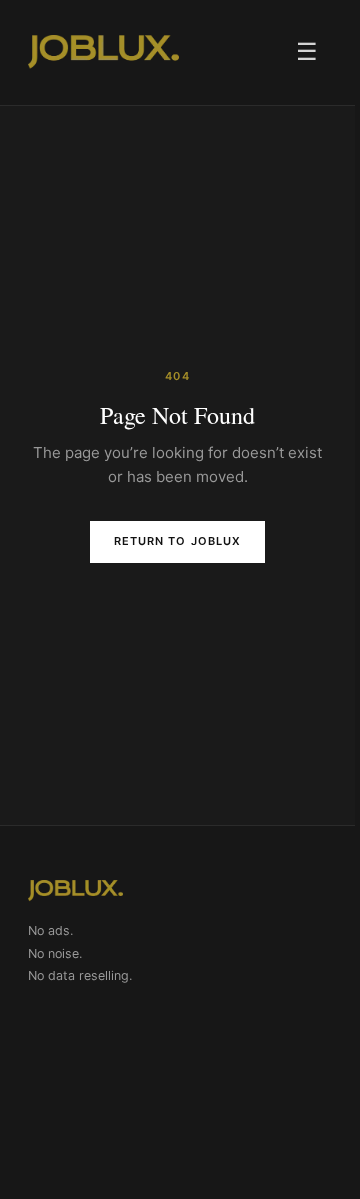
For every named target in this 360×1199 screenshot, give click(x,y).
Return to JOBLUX (178, 541)
